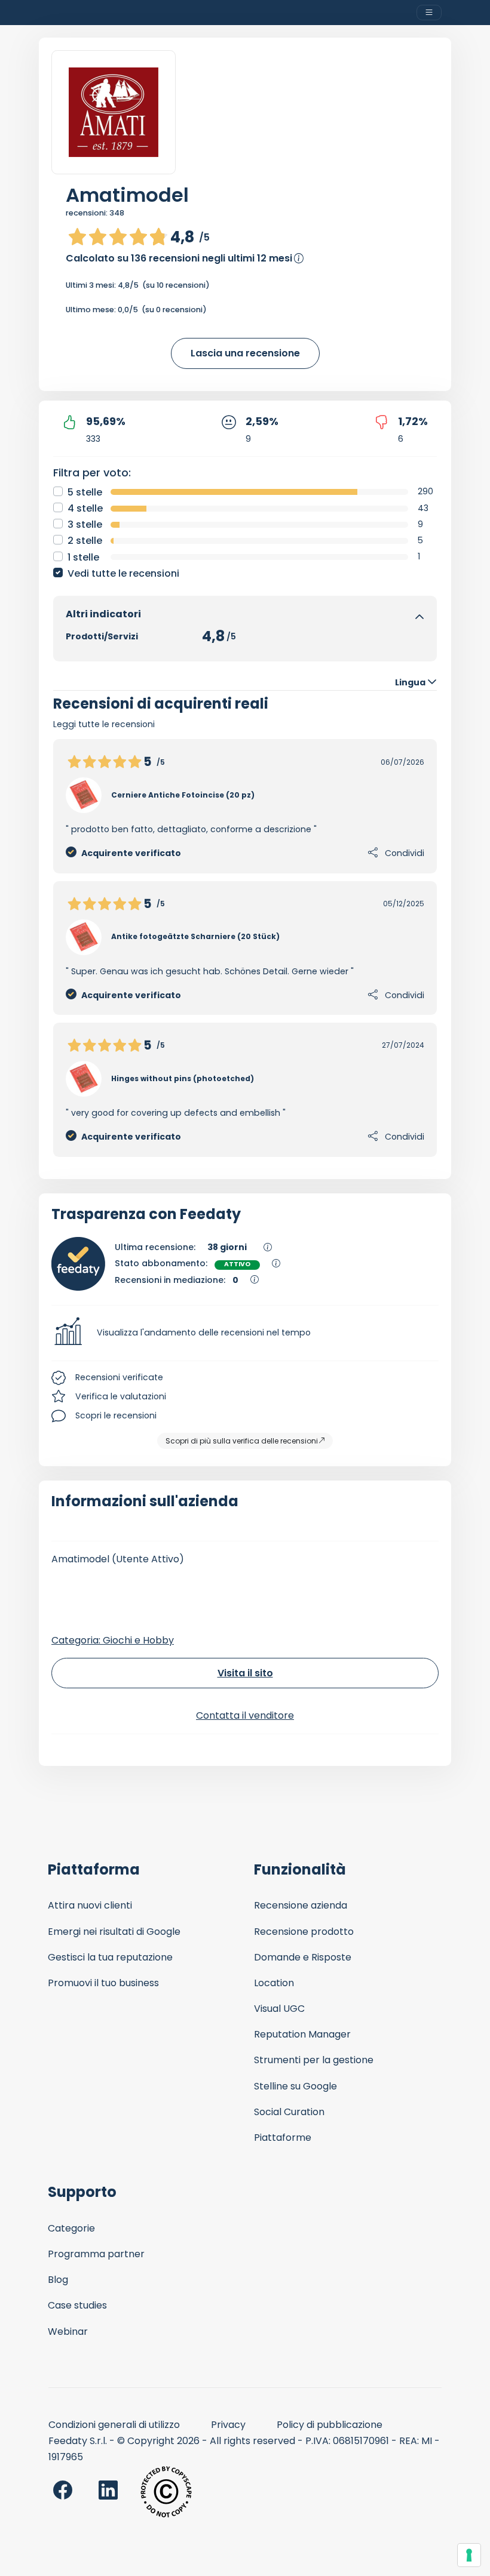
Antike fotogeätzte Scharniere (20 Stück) (195, 936)
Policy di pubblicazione (330, 2425)
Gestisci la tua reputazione (110, 1957)
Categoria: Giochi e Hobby (113, 1640)
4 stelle (85, 508)
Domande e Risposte (303, 1957)
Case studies (77, 2305)
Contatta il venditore (245, 1715)
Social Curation (289, 2112)
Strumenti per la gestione (314, 2060)
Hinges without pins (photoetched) (183, 1078)
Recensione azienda (301, 1905)
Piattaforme (283, 2138)
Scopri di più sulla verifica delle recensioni (242, 1441)
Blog (58, 2280)
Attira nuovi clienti (90, 1905)
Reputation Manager (302, 2034)
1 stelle (83, 557)
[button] (245, 1333)
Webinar (68, 2332)
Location (274, 1983)
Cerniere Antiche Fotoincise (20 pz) (183, 795)
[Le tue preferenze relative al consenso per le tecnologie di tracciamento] (469, 2555)
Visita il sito (245, 1673)
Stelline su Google (295, 2086)
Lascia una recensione (245, 353)
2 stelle (85, 541)
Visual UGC (279, 2009)
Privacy (228, 2425)
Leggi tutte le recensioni (104, 724)
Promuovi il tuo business (103, 1983)
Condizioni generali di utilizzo (114, 2425)
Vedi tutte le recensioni (123, 573)
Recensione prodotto (304, 1932)
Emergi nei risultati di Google (114, 1932)
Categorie (71, 2228)
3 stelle (85, 524)
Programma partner (96, 2254)
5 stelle (85, 492)
